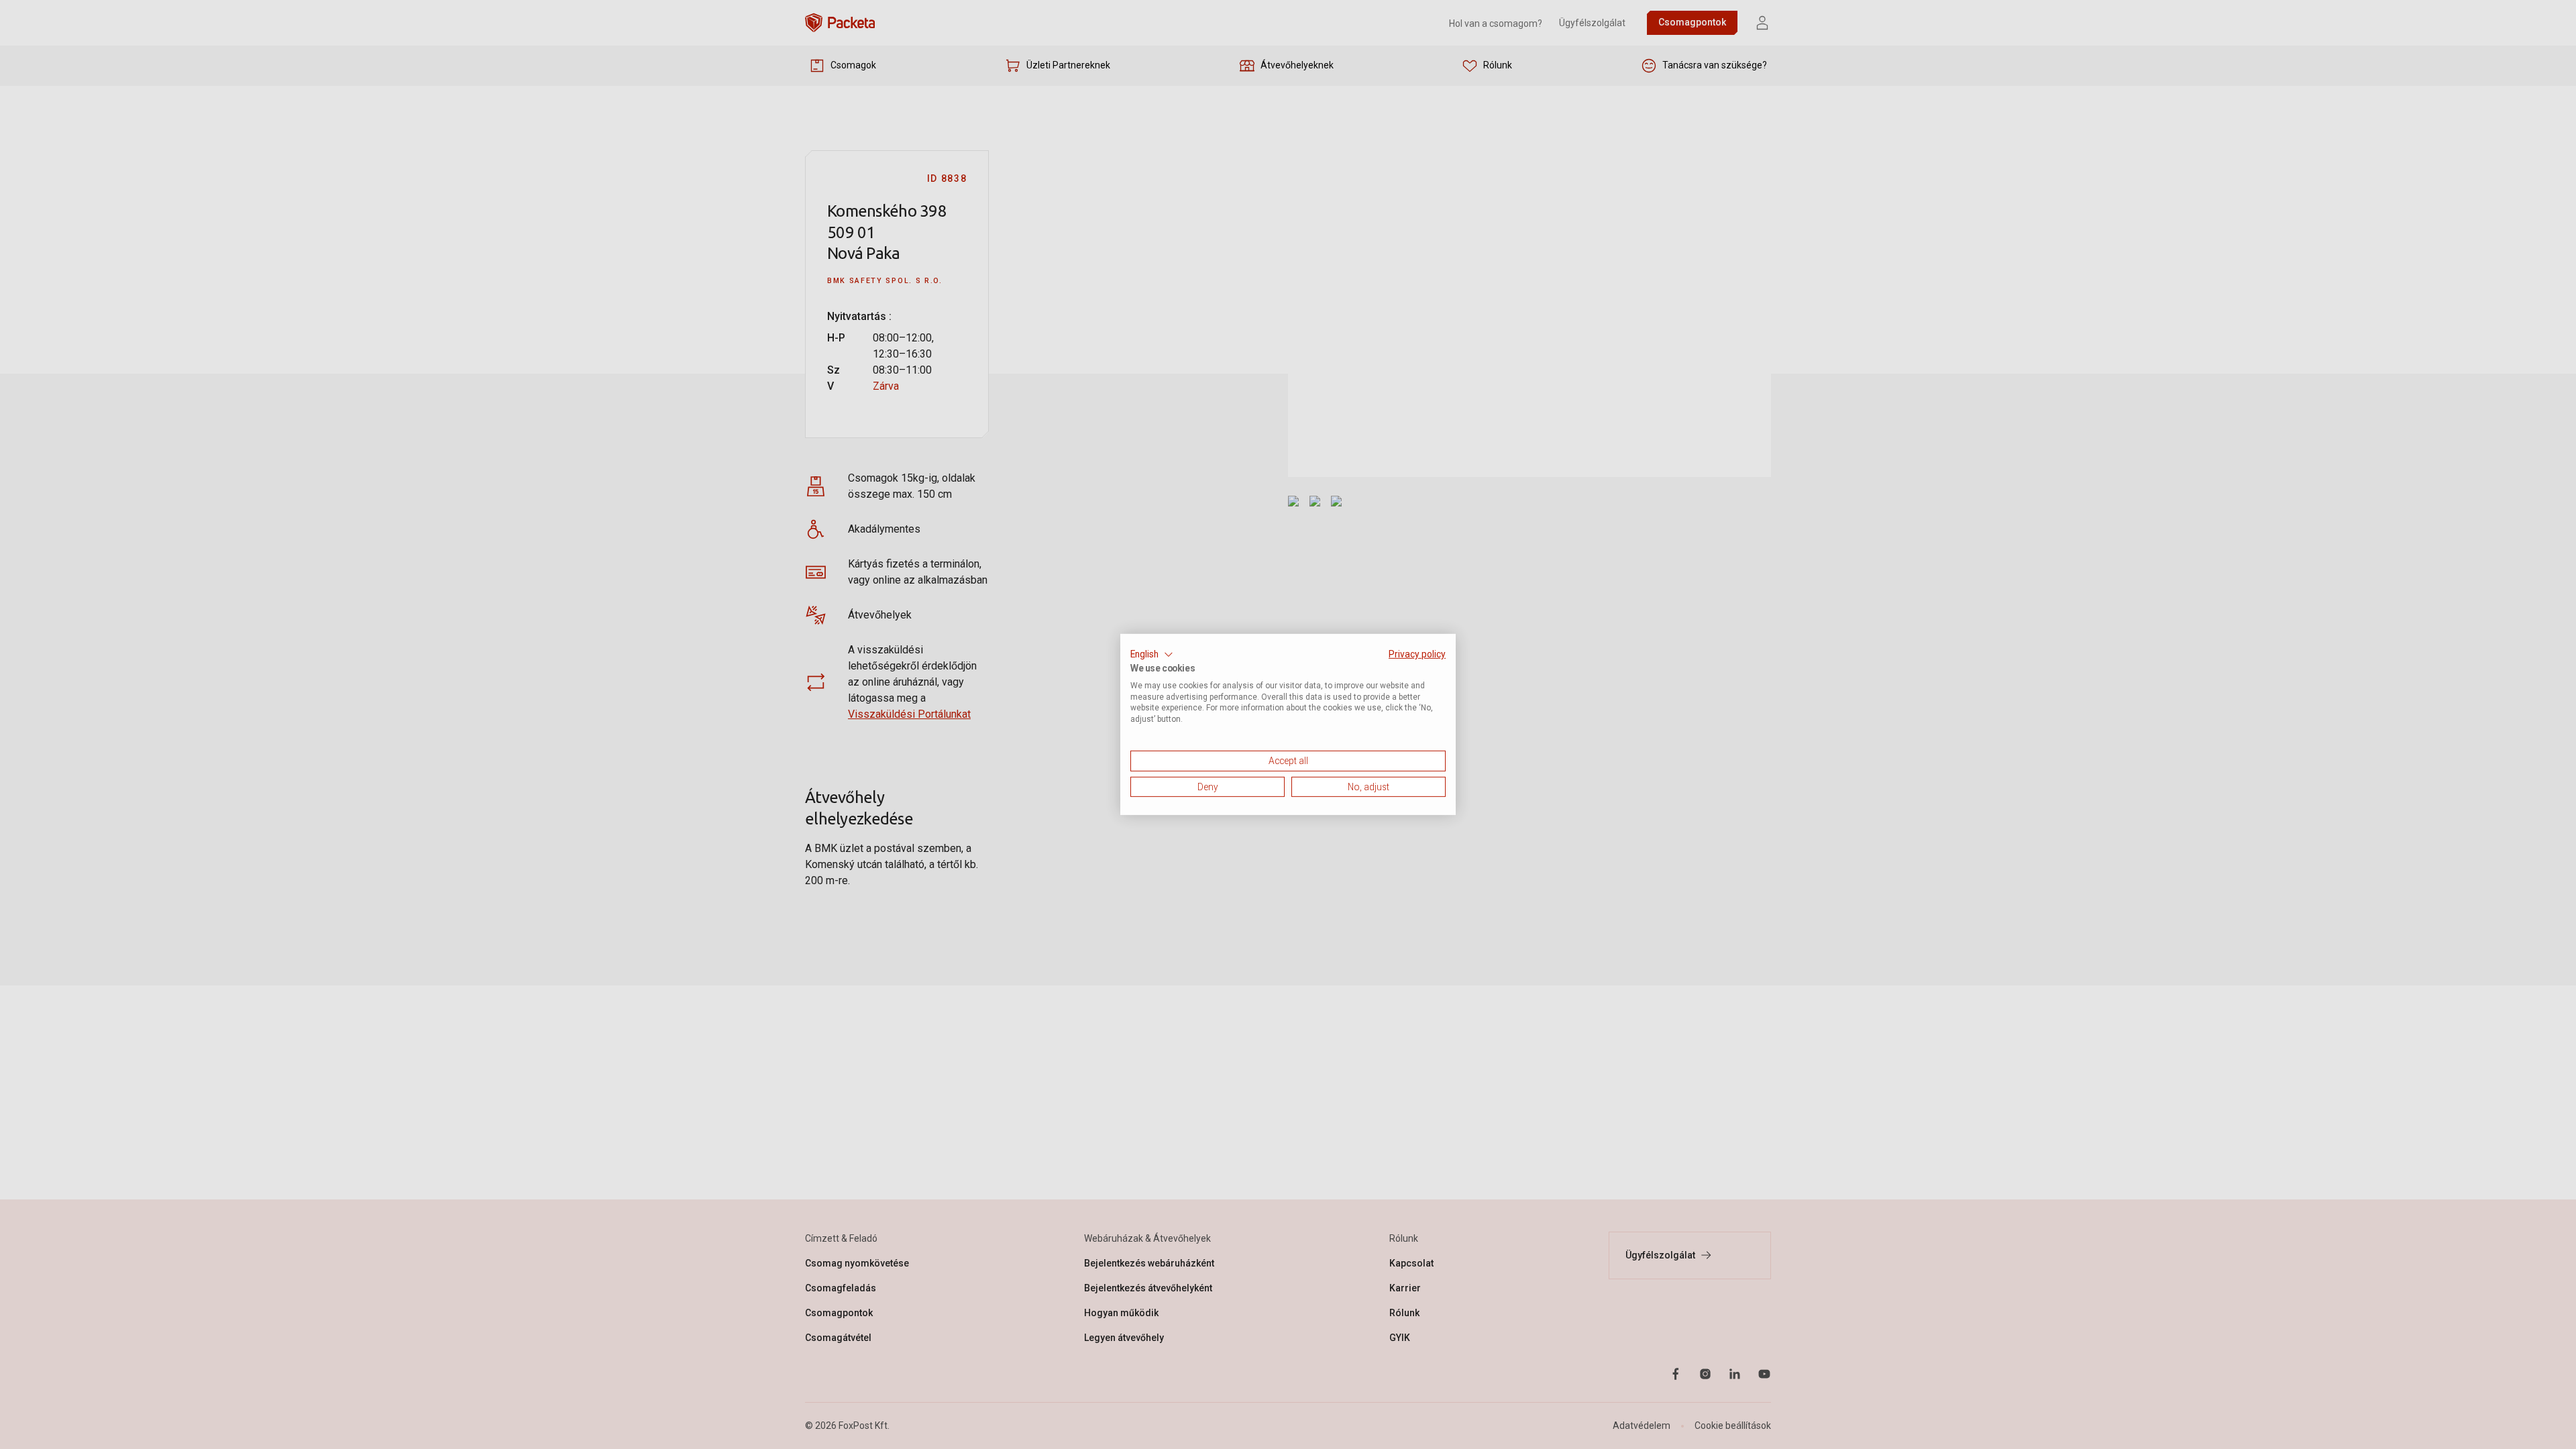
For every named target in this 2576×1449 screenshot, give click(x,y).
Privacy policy (1417, 654)
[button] (1152, 655)
